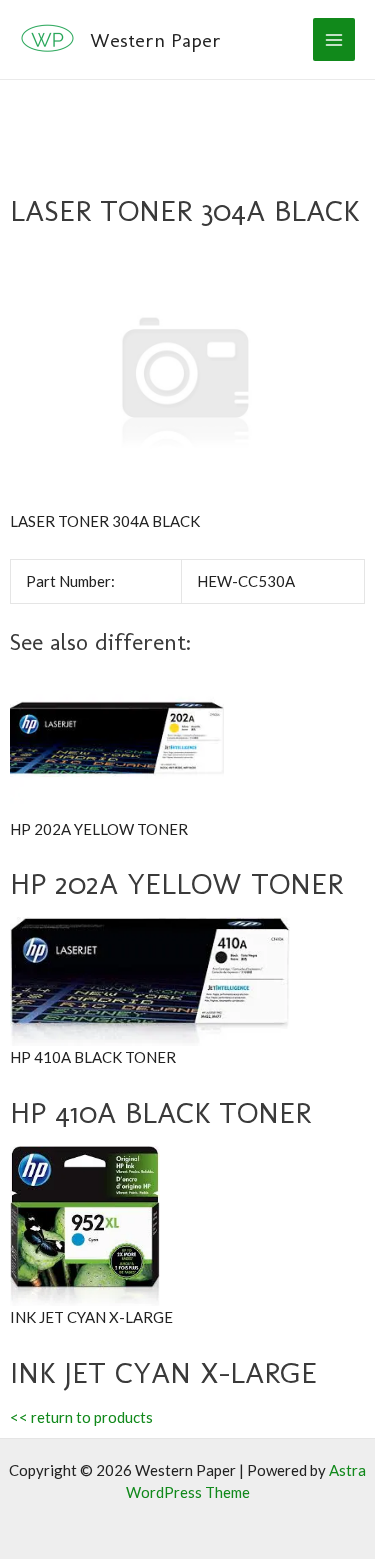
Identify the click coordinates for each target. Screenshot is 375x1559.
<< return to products (81, 1417)
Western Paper (155, 40)
